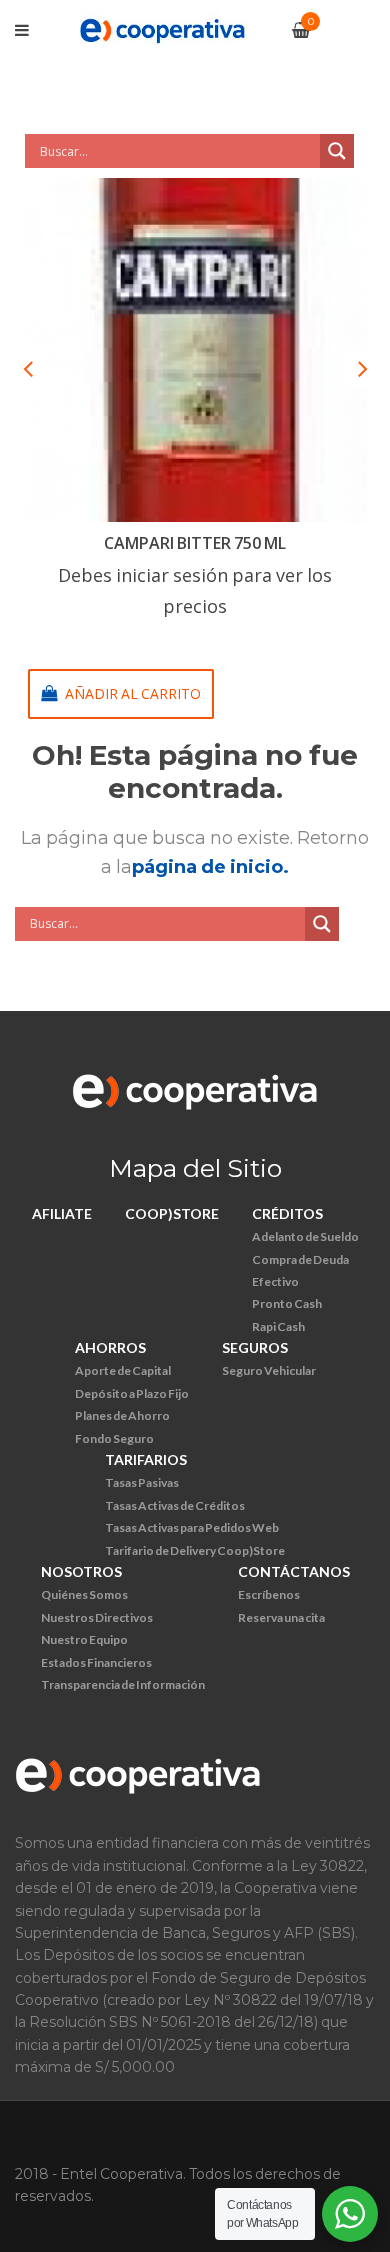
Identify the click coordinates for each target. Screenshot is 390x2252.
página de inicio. (210, 867)
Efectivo (275, 1281)
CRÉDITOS (287, 1213)
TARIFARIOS (146, 1459)
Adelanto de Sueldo (305, 1236)
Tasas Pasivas (142, 1482)
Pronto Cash (287, 1303)
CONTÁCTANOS (294, 1571)
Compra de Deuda (300, 1259)
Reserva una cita (281, 1617)
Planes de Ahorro (122, 1415)
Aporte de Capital (123, 1370)
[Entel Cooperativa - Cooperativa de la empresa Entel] (162, 29)
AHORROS (110, 1347)
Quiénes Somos (84, 1594)
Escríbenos (269, 1594)
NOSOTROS (81, 1571)
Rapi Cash (278, 1326)
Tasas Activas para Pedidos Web (192, 1527)
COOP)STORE (172, 1213)
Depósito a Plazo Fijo (132, 1393)
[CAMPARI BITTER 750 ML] (195, 350)
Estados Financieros (96, 1662)
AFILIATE (62, 1213)
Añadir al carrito (133, 693)
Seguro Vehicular (269, 1370)
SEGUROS (255, 1347)
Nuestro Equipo (84, 1639)
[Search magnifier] (337, 151)
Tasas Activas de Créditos (175, 1505)
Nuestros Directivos (97, 1617)
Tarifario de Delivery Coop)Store (195, 1550)
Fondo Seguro (114, 1438)
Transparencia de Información (123, 1684)
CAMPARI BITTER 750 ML (195, 543)
